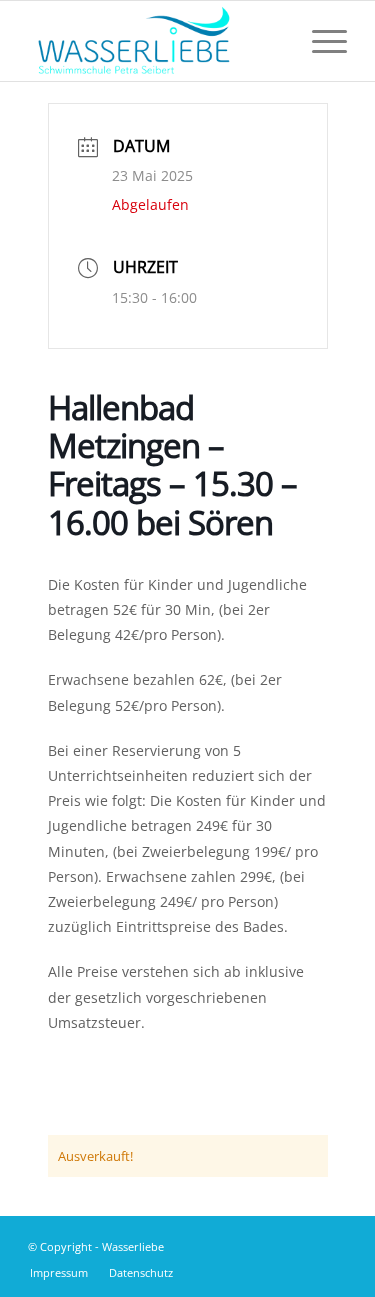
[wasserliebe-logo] (155, 41)
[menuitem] (319, 41)
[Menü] (319, 41)
